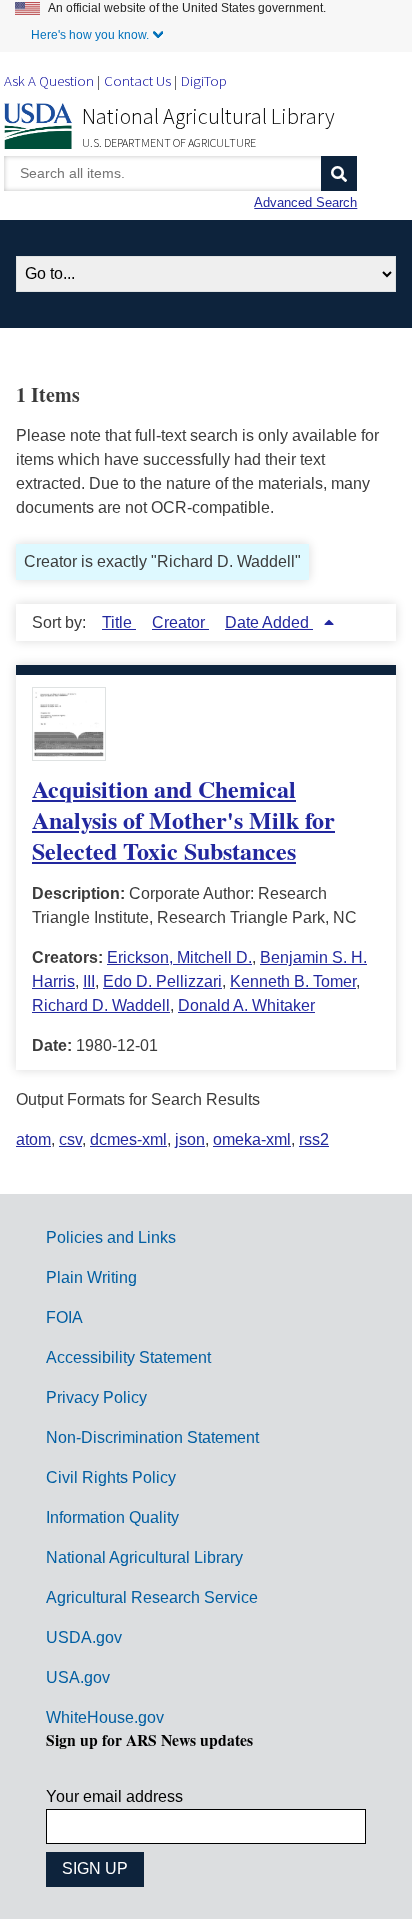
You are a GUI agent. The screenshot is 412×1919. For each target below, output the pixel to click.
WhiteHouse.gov (105, 1717)
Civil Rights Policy (111, 1477)
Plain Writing (91, 1277)
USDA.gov (84, 1637)
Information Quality (112, 1517)
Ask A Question (49, 80)
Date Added (269, 622)
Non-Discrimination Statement (152, 1437)
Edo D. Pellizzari (162, 981)
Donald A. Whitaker (246, 1005)
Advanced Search (305, 202)
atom (33, 1139)
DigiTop (204, 80)
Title (119, 622)
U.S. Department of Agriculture (169, 142)
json (190, 1139)
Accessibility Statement (128, 1357)
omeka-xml (252, 1139)
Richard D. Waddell (101, 1005)
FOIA (64, 1317)
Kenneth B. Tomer (293, 981)
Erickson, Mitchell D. (179, 957)
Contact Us (137, 80)
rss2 (314, 1139)
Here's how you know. (90, 35)
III (89, 981)
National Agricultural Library (208, 116)
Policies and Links (111, 1237)
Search (339, 173)
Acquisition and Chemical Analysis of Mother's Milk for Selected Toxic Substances (183, 819)
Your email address (114, 1796)
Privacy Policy (96, 1397)
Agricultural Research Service (152, 1597)
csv (70, 1139)
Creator (180, 622)
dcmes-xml (128, 1139)
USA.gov (78, 1677)
